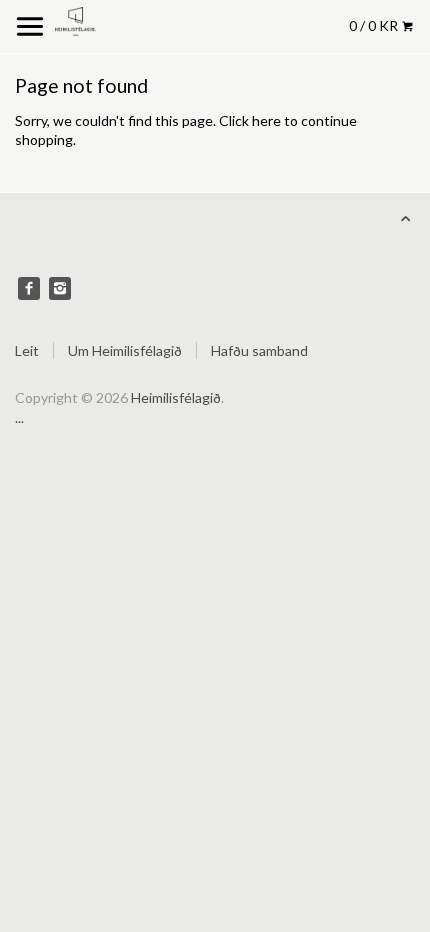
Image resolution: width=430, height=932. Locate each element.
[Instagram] (60, 288)
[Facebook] (29, 288)
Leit (27, 350)
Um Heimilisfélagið (125, 350)
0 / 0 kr (375, 25)
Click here (250, 120)
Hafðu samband (259, 350)
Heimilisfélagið (176, 397)
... (19, 417)
